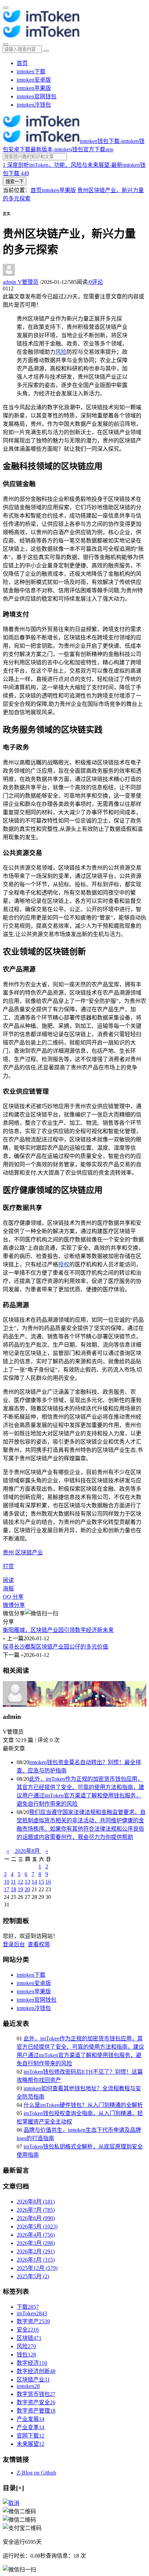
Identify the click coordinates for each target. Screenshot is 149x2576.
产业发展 (30, 2419)
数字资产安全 (36, 2402)
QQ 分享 (13, 1597)
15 (41, 1882)
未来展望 (30, 2444)
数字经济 (32, 2363)
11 (13, 1882)
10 (7, 1882)
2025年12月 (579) (37, 2268)
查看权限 (39, 1944)
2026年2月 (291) (36, 2251)
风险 (61, 352)
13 (27, 1882)
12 (20, 1882)
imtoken (28, 2386)
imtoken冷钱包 (34, 105)
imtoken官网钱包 (37, 96)
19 (20, 1889)
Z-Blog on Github (36, 2473)
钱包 (26, 2355)
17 (7, 1889)
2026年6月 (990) (36, 2218)
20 (27, 1889)
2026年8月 (27, 1851)
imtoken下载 (31, 71)
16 (48, 1882)
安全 (28, 2330)
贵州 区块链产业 (23, 1552)
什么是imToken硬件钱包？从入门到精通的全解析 (83, 2105)
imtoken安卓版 (34, 80)
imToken (32, 2313)
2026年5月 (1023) (37, 2227)
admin (21, 282)
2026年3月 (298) (36, 2243)
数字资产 (33, 2321)
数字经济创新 (36, 2371)
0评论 (95, 282)
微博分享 (14, 1605)
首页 (22, 63)
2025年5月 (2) (33, 2276)
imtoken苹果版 (34, 88)
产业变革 (30, 2427)
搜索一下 (15, 182)
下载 (28, 2307)
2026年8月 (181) (36, 2202)
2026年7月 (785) (36, 2210)
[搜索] (6, 44)
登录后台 (14, 1944)
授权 (64, 1264)
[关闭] (11, 2503)
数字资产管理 (36, 2411)
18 (14, 1889)
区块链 (29, 2338)
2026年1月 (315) (36, 2260)
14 (34, 1882)
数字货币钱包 (36, 2394)
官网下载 (30, 2436)
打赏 (8, 1566)
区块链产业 (33, 2380)
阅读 (8, 1580)
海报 (8, 1588)
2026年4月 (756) (36, 2235)
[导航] (6, 8)
